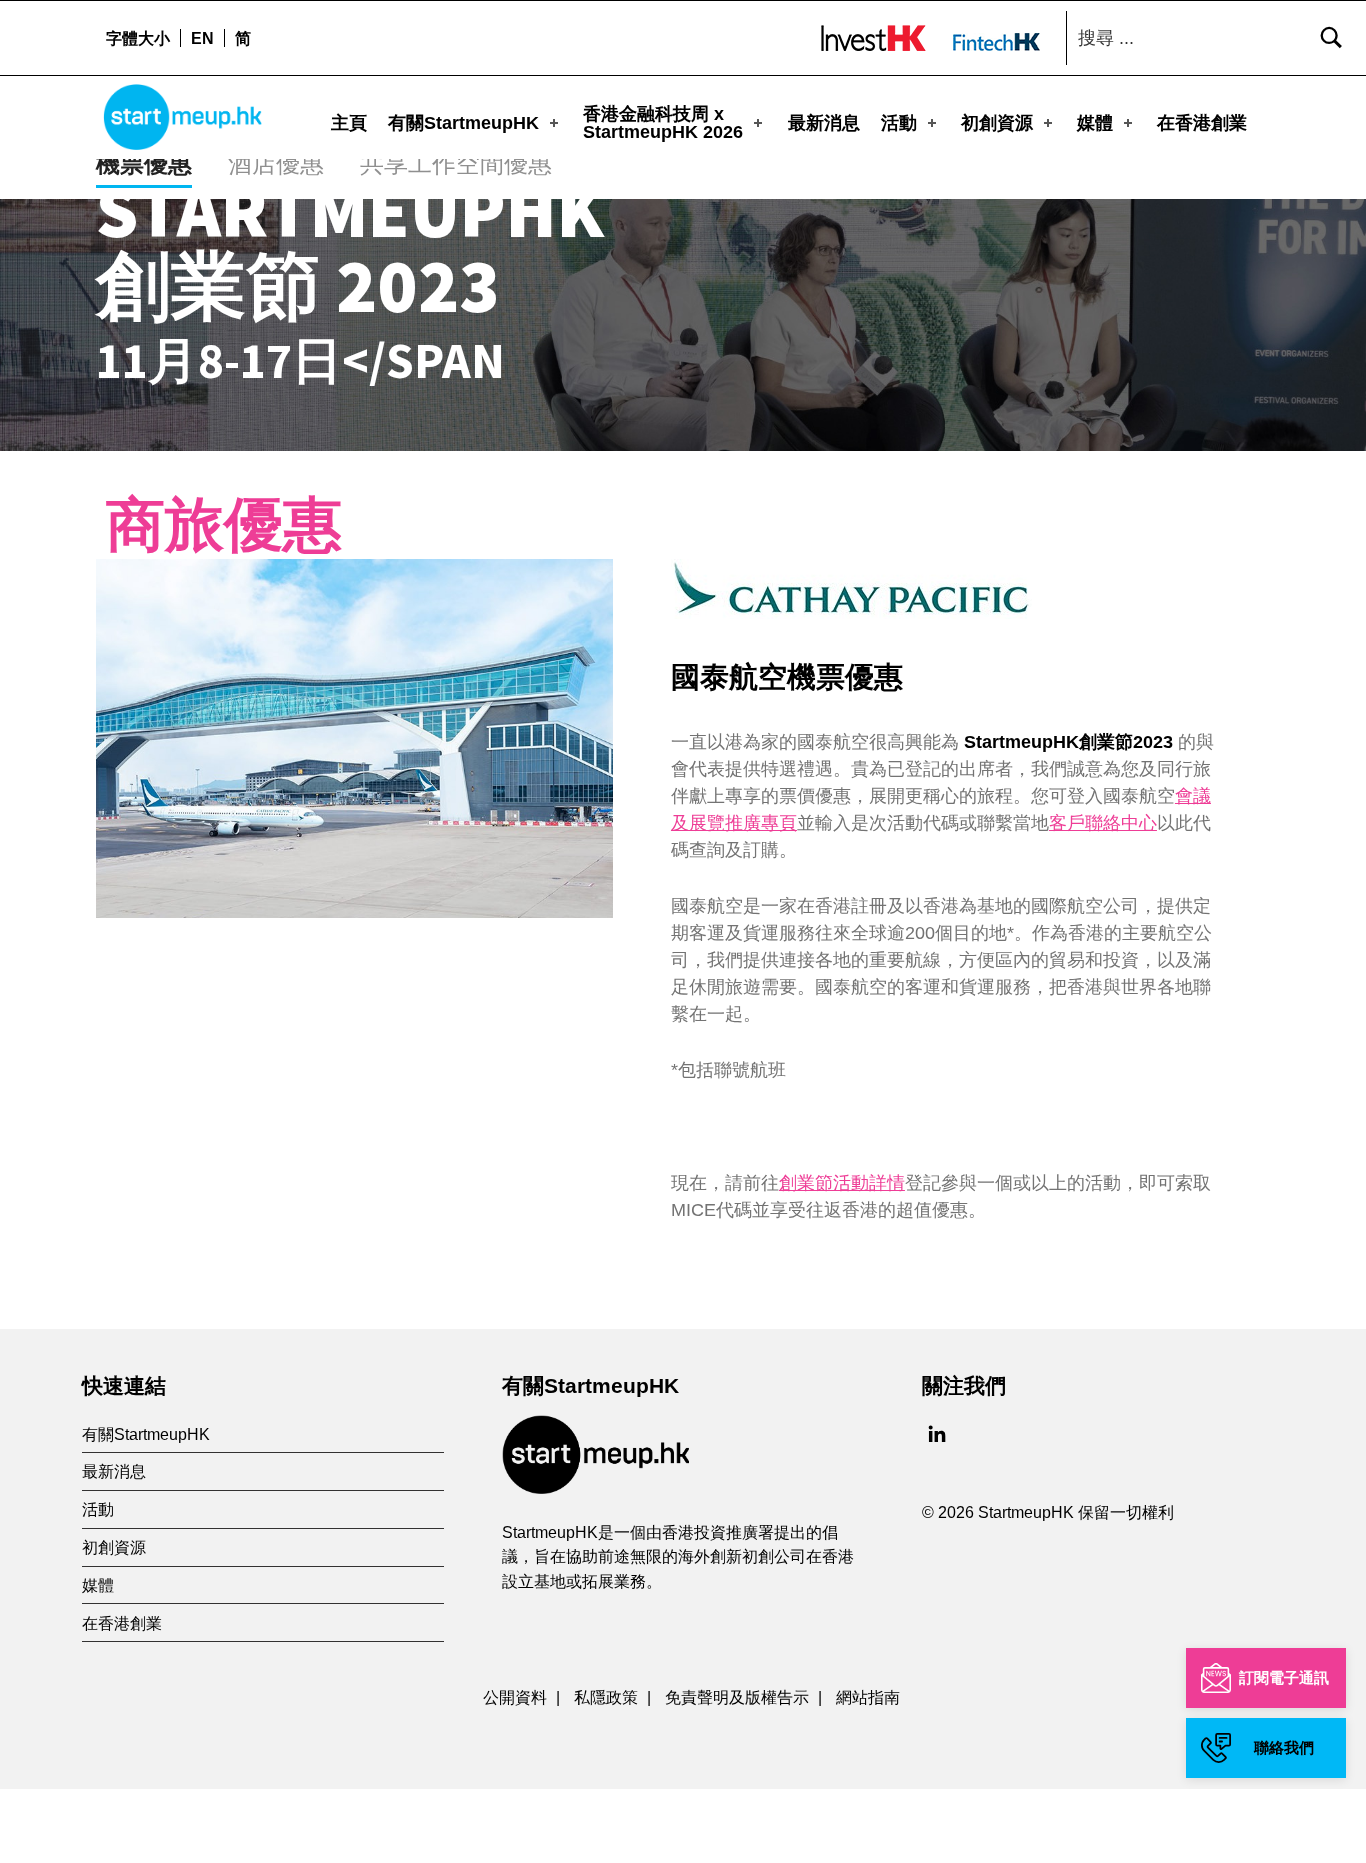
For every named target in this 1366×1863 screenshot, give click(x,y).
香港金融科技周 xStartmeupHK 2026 (663, 123)
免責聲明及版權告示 (737, 1697)
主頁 (349, 123)
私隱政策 (606, 1697)
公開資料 (515, 1697)
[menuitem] (202, 38)
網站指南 (868, 1697)
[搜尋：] (1211, 38)
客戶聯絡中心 (1103, 823)
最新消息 (824, 123)
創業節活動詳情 (842, 1183)
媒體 (1095, 123)
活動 (899, 123)
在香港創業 (1202, 123)
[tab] (144, 165)
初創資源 (997, 123)
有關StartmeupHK (463, 123)
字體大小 (138, 38)
